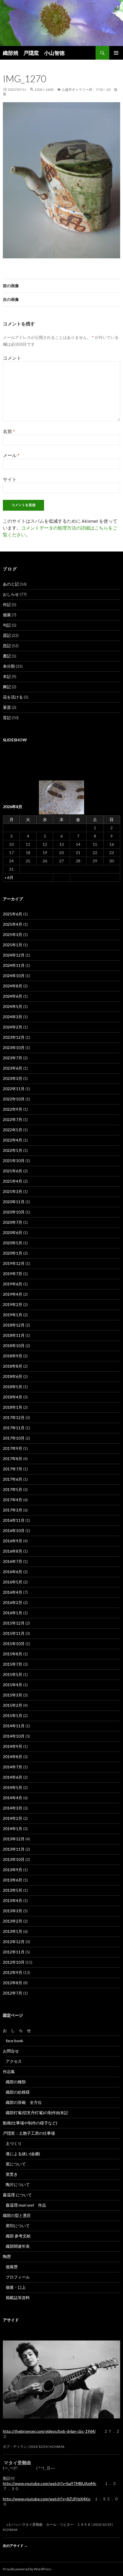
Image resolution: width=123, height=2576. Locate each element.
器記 (7, 635)
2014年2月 (13, 1818)
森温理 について (19, 2195)
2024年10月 (14, 976)
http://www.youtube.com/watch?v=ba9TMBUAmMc (50, 2483)
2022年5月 (13, 1130)
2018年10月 (14, 1346)
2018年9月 (13, 1356)
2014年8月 (13, 1757)
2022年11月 (14, 1089)
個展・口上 (16, 2287)
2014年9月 (13, 1746)
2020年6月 (13, 1232)
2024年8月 (13, 986)
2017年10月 (14, 1438)
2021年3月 (13, 1191)
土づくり (14, 2143)
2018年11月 (14, 1335)
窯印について (18, 2226)
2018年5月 (13, 1387)
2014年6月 (13, 1777)
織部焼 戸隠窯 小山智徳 (34, 53)
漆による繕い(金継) (23, 2154)
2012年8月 (13, 1983)
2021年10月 (14, 1161)
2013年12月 (14, 1839)
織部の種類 (16, 2082)
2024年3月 (13, 1017)
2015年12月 (14, 1623)
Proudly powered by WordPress (27, 2569)
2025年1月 (13, 945)
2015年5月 (13, 1674)
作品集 (11, 2071)
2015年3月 (13, 1695)
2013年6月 (13, 1880)
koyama (57, 2447)
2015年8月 (13, 1654)
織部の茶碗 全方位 (24, 2102)
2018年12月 (14, 1325)
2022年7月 (13, 1119)
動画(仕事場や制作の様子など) (30, 2123)
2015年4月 (13, 1685)
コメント (12, 358)
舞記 (7, 687)
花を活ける (13, 697)
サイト (10, 479)
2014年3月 (13, 1808)
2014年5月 (13, 1787)
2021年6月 (13, 1171)
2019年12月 (14, 1263)
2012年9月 (13, 1972)
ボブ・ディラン (15, 2447)
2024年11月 (14, 965)
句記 (7, 625)
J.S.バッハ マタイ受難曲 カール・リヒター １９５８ (47, 2524)
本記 (7, 676)
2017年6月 (13, 1479)
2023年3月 (13, 1078)
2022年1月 (13, 1150)
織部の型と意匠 (17, 2215)
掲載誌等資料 (18, 2298)
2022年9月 (13, 1109)
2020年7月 (13, 1222)
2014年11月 (14, 1726)
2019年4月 (13, 1294)
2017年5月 (13, 1489)
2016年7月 (13, 1561)
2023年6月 (13, 1068)
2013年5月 (13, 1890)
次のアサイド (15, 2546)
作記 (7, 604)
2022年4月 (13, 1140)
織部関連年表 (18, 2246)
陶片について (18, 2184)
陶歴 (7, 2256)
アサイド (11, 2320)
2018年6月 (13, 1376)
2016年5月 (13, 1582)
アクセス (14, 2061)
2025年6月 (13, 914)
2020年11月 (14, 1202)
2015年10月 (14, 1644)
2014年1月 (13, 1829)
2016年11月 (14, 1520)
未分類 (9, 666)
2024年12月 (14, 955)
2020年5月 (13, 1243)
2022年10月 (14, 1099)
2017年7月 (13, 1469)
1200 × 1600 (44, 89)
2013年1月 (13, 1931)
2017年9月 (13, 1448)
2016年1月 (13, 1613)
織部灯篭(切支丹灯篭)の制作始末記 (37, 2113)
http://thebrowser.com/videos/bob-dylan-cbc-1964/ (49, 2431)
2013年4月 (13, 1900)
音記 (7, 718)
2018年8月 (13, 1366)
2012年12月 (14, 1942)
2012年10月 (14, 1962)
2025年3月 (13, 934)
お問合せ (11, 2051)
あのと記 (11, 584)
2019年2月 (13, 1304)
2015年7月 (13, 1664)
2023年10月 (14, 1047)
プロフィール (18, 2277)
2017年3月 (13, 1510)
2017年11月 (14, 1428)
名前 (9, 431)
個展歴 (12, 2267)
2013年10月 (14, 1859)
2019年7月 (13, 1274)
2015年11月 (14, 1633)
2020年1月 (13, 1253)
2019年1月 (13, 1315)
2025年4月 (13, 924)
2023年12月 (14, 1037)
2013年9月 (13, 1870)
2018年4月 (13, 1397)
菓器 (7, 707)
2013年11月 (14, 1849)
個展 (7, 615)
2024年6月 (13, 996)
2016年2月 (13, 1602)
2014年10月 (14, 1736)
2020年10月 (14, 1212)
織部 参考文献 (18, 2236)
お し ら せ (17, 2030)
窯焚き (12, 2174)
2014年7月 (13, 1767)
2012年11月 (14, 1952)
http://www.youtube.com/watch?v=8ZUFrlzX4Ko (47, 2499)
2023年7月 (13, 1058)
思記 (7, 646)
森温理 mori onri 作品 (26, 2205)
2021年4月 (13, 1181)
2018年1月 (13, 1407)
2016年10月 (14, 1530)
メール (11, 455)
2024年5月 (13, 1006)
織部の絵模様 (20, 2092)
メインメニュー (116, 53)
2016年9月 (13, 1541)
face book (14, 2041)
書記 (7, 656)
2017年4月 (13, 1500)
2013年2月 (13, 1921)
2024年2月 (13, 1027)
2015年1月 (13, 1715)
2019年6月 (13, 1284)
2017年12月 (14, 1417)
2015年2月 (13, 1705)
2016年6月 (13, 1572)
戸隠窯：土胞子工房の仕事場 (29, 2133)
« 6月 (9, 877)
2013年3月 (13, 1911)
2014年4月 (13, 1798)
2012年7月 (13, 1993)
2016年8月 (13, 1551)
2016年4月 (13, 1592)
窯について (16, 2164)
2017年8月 (13, 1459)
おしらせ (11, 594)
